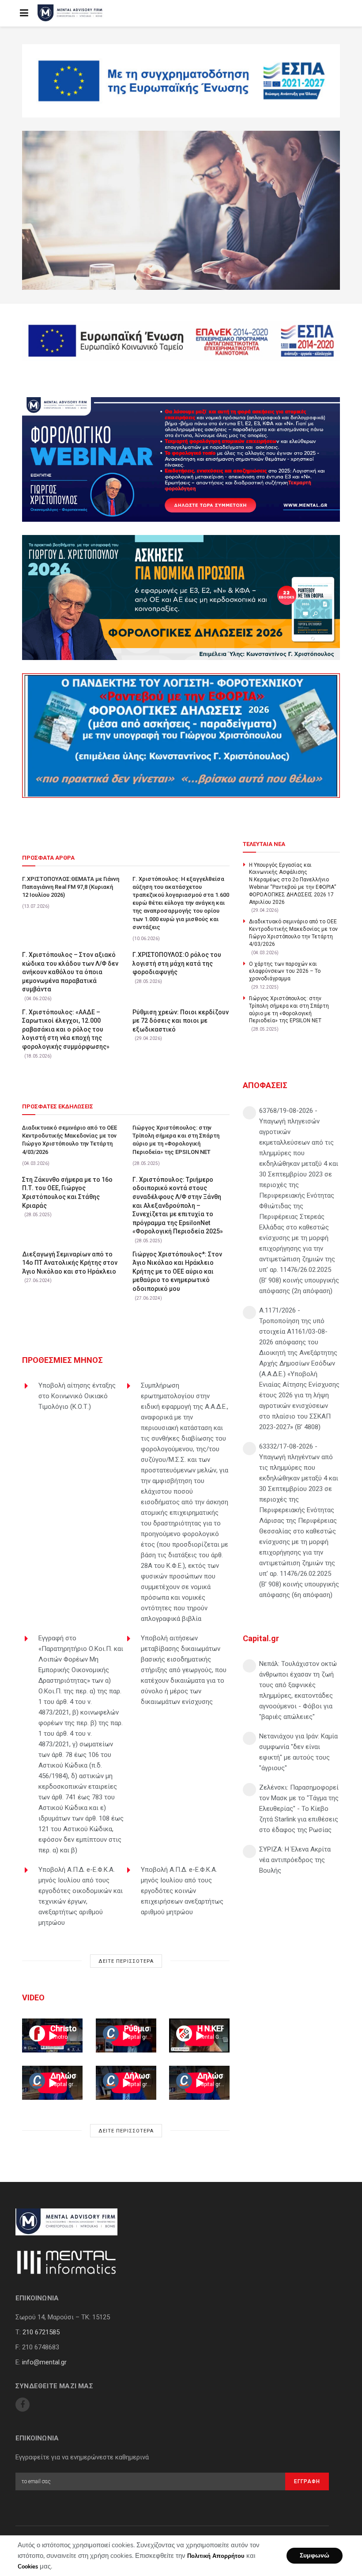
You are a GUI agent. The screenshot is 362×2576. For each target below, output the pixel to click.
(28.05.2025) (146, 1163)
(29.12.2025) (265, 987)
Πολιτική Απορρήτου (216, 2556)
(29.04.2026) (148, 1038)
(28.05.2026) (148, 981)
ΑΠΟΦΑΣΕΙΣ (265, 1085)
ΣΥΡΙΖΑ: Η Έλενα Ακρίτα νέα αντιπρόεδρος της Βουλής (295, 1860)
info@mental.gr (44, 2362)
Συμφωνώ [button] (315, 2555)
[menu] (24, 13)
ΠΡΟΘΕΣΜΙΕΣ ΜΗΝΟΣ (62, 1360)
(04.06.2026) (38, 999)
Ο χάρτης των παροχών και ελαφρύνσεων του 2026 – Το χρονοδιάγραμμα (285, 971)
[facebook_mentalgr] (23, 2405)
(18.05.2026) (38, 1056)
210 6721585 (41, 2332)
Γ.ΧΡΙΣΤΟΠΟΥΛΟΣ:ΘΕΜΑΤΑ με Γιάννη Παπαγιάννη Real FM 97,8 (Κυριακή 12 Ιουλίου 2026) (71, 887)
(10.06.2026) (146, 939)
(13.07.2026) (36, 906)
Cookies (28, 2567)
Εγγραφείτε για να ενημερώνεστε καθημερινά (82, 2457)
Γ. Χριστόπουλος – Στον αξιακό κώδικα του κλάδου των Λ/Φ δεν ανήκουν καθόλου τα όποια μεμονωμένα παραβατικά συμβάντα (70, 972)
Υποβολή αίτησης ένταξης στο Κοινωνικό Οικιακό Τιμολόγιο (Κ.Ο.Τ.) (77, 1396)
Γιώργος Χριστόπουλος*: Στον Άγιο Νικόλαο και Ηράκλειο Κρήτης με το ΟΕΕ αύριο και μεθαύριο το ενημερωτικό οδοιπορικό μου (177, 1271)
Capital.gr (261, 1638)
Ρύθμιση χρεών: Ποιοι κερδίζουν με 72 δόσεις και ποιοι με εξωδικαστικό (181, 1021)
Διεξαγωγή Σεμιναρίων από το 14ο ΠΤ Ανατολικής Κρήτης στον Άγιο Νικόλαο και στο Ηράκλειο (70, 1263)
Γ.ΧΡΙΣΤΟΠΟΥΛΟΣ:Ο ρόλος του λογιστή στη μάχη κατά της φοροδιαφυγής (177, 963)
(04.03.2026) (36, 1163)
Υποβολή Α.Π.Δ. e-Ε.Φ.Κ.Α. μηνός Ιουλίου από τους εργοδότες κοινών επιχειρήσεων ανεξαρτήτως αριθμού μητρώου (182, 1891)
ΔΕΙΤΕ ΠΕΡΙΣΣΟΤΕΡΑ (126, 1961)
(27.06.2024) (38, 1280)
